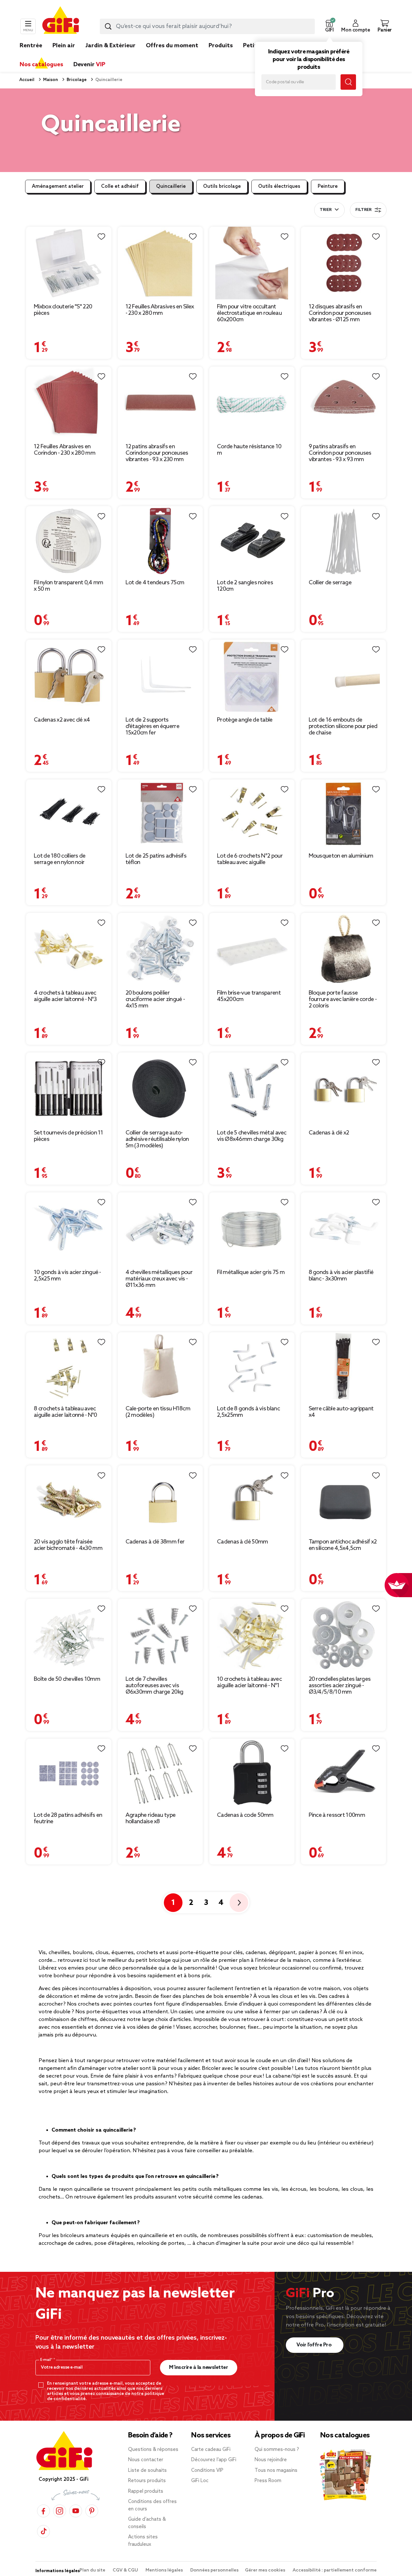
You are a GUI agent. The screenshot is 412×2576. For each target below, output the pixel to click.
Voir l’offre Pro (315, 2345)
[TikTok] (43, 2531)
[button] (329, 26)
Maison (50, 80)
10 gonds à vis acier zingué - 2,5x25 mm (67, 1276)
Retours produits (147, 2481)
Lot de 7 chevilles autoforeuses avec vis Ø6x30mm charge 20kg (154, 1686)
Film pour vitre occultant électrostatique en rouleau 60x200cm (249, 313)
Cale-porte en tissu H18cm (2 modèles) (158, 1412)
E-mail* (47, 2360)
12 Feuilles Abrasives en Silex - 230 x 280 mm (160, 310)
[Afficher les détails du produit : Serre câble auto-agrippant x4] (344, 1367)
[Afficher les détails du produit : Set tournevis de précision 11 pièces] (69, 1089)
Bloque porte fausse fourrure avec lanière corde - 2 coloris (343, 999)
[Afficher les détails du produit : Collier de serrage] (344, 541)
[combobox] (207, 26)
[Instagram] (60, 2511)
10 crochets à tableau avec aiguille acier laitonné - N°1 (249, 1682)
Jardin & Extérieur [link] (110, 46)
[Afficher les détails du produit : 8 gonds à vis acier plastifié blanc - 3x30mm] (344, 1229)
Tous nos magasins (276, 2471)
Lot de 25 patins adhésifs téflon (156, 859)
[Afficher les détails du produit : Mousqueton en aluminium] (344, 814)
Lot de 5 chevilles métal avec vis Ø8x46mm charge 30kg (252, 1136)
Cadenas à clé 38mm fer (155, 1542)
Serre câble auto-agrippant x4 (341, 1412)
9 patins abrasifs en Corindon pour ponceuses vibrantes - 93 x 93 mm (340, 453)
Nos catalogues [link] (41, 65)
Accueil (27, 80)
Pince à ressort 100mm (337, 1815)
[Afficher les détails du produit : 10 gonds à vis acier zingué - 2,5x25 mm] (69, 1229)
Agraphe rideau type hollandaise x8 (151, 1818)
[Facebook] (43, 2511)
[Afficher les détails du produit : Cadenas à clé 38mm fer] (160, 1500)
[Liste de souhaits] (101, 237)
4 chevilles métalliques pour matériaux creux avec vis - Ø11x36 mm (159, 1279)
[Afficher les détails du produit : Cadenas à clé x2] (344, 1089)
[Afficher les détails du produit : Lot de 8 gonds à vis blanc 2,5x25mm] (252, 1367)
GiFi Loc (200, 2481)
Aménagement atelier (58, 187)
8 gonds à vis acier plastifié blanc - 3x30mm (341, 1276)
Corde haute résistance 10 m (249, 450)
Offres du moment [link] (172, 46)
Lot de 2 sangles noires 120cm (245, 586)
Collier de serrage (330, 583)
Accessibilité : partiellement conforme (335, 2570)
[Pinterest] (92, 2511)
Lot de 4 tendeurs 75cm (155, 583)
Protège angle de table (245, 720)
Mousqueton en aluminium (341, 856)
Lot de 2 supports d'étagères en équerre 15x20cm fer (152, 726)
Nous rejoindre (271, 2460)
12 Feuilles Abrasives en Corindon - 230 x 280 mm (65, 450)
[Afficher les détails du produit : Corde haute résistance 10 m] (252, 403)
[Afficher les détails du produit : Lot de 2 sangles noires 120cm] (252, 541)
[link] (221, 55)
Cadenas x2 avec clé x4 (62, 720)
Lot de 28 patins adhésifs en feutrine (68, 1818)
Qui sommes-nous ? (277, 2450)
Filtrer (363, 210)
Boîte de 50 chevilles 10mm (67, 1679)
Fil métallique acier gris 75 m (251, 1272)
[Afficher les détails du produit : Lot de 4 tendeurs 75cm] (160, 541)
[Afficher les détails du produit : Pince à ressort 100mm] (344, 1773)
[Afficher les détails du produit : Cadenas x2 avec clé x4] (69, 676)
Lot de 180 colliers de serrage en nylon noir (60, 859)
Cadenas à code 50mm (245, 1815)
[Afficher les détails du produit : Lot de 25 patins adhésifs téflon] (160, 814)
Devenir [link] (89, 65)
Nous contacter (146, 2460)
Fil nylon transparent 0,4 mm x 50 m (68, 586)
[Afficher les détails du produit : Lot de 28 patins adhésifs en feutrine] (69, 1773)
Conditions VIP (207, 2471)
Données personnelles (214, 2570)
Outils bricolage (222, 187)
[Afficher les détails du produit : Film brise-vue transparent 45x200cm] (252, 949)
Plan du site (93, 2570)
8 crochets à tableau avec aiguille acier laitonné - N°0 (66, 1412)
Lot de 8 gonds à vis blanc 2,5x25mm (248, 1412)
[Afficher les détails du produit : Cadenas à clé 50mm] (252, 1500)
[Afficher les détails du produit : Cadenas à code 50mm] (252, 1773)
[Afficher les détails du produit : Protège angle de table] (252, 676)
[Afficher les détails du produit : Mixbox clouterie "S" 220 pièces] (69, 263)
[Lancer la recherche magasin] (348, 82)
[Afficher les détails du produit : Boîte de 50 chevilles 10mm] (69, 1635)
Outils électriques (279, 187)
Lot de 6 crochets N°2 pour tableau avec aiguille (250, 859)
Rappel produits (146, 2491)
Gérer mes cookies (266, 2570)
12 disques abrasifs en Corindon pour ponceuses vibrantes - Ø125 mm (340, 313)
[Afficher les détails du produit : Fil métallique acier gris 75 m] (252, 1229)
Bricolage (76, 80)
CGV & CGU (126, 2570)
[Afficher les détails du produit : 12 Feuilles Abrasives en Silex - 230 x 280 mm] (160, 263)
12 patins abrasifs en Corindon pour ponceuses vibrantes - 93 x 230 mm (157, 453)
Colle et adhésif (120, 187)
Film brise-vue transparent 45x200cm (249, 996)
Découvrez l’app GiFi (214, 2460)
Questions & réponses (153, 2450)
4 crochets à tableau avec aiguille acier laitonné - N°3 (65, 996)
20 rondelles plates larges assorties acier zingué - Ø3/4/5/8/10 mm (340, 1686)
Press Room (268, 2481)
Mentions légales (165, 2570)
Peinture (328, 187)
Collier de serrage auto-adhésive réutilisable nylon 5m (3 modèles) (157, 1139)
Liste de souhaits (147, 2471)
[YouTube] (76, 2511)
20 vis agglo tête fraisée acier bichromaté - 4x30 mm (68, 1545)
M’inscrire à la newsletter (198, 2367)
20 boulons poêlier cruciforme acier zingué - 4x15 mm (155, 999)
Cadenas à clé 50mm (242, 1542)
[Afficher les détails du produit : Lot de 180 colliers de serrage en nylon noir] (69, 814)
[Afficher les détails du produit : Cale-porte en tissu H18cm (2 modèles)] (160, 1367)
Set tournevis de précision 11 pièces (69, 1136)
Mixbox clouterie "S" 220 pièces (63, 310)
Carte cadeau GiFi (211, 2450)
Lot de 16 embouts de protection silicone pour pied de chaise (343, 726)
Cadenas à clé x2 (329, 1133)
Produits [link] (221, 46)
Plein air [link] (64, 46)
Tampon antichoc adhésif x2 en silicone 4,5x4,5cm (343, 1545)
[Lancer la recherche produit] (108, 26)
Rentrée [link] (31, 46)
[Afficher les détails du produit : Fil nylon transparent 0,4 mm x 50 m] (69, 541)
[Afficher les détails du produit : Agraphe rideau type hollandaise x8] (160, 1773)
